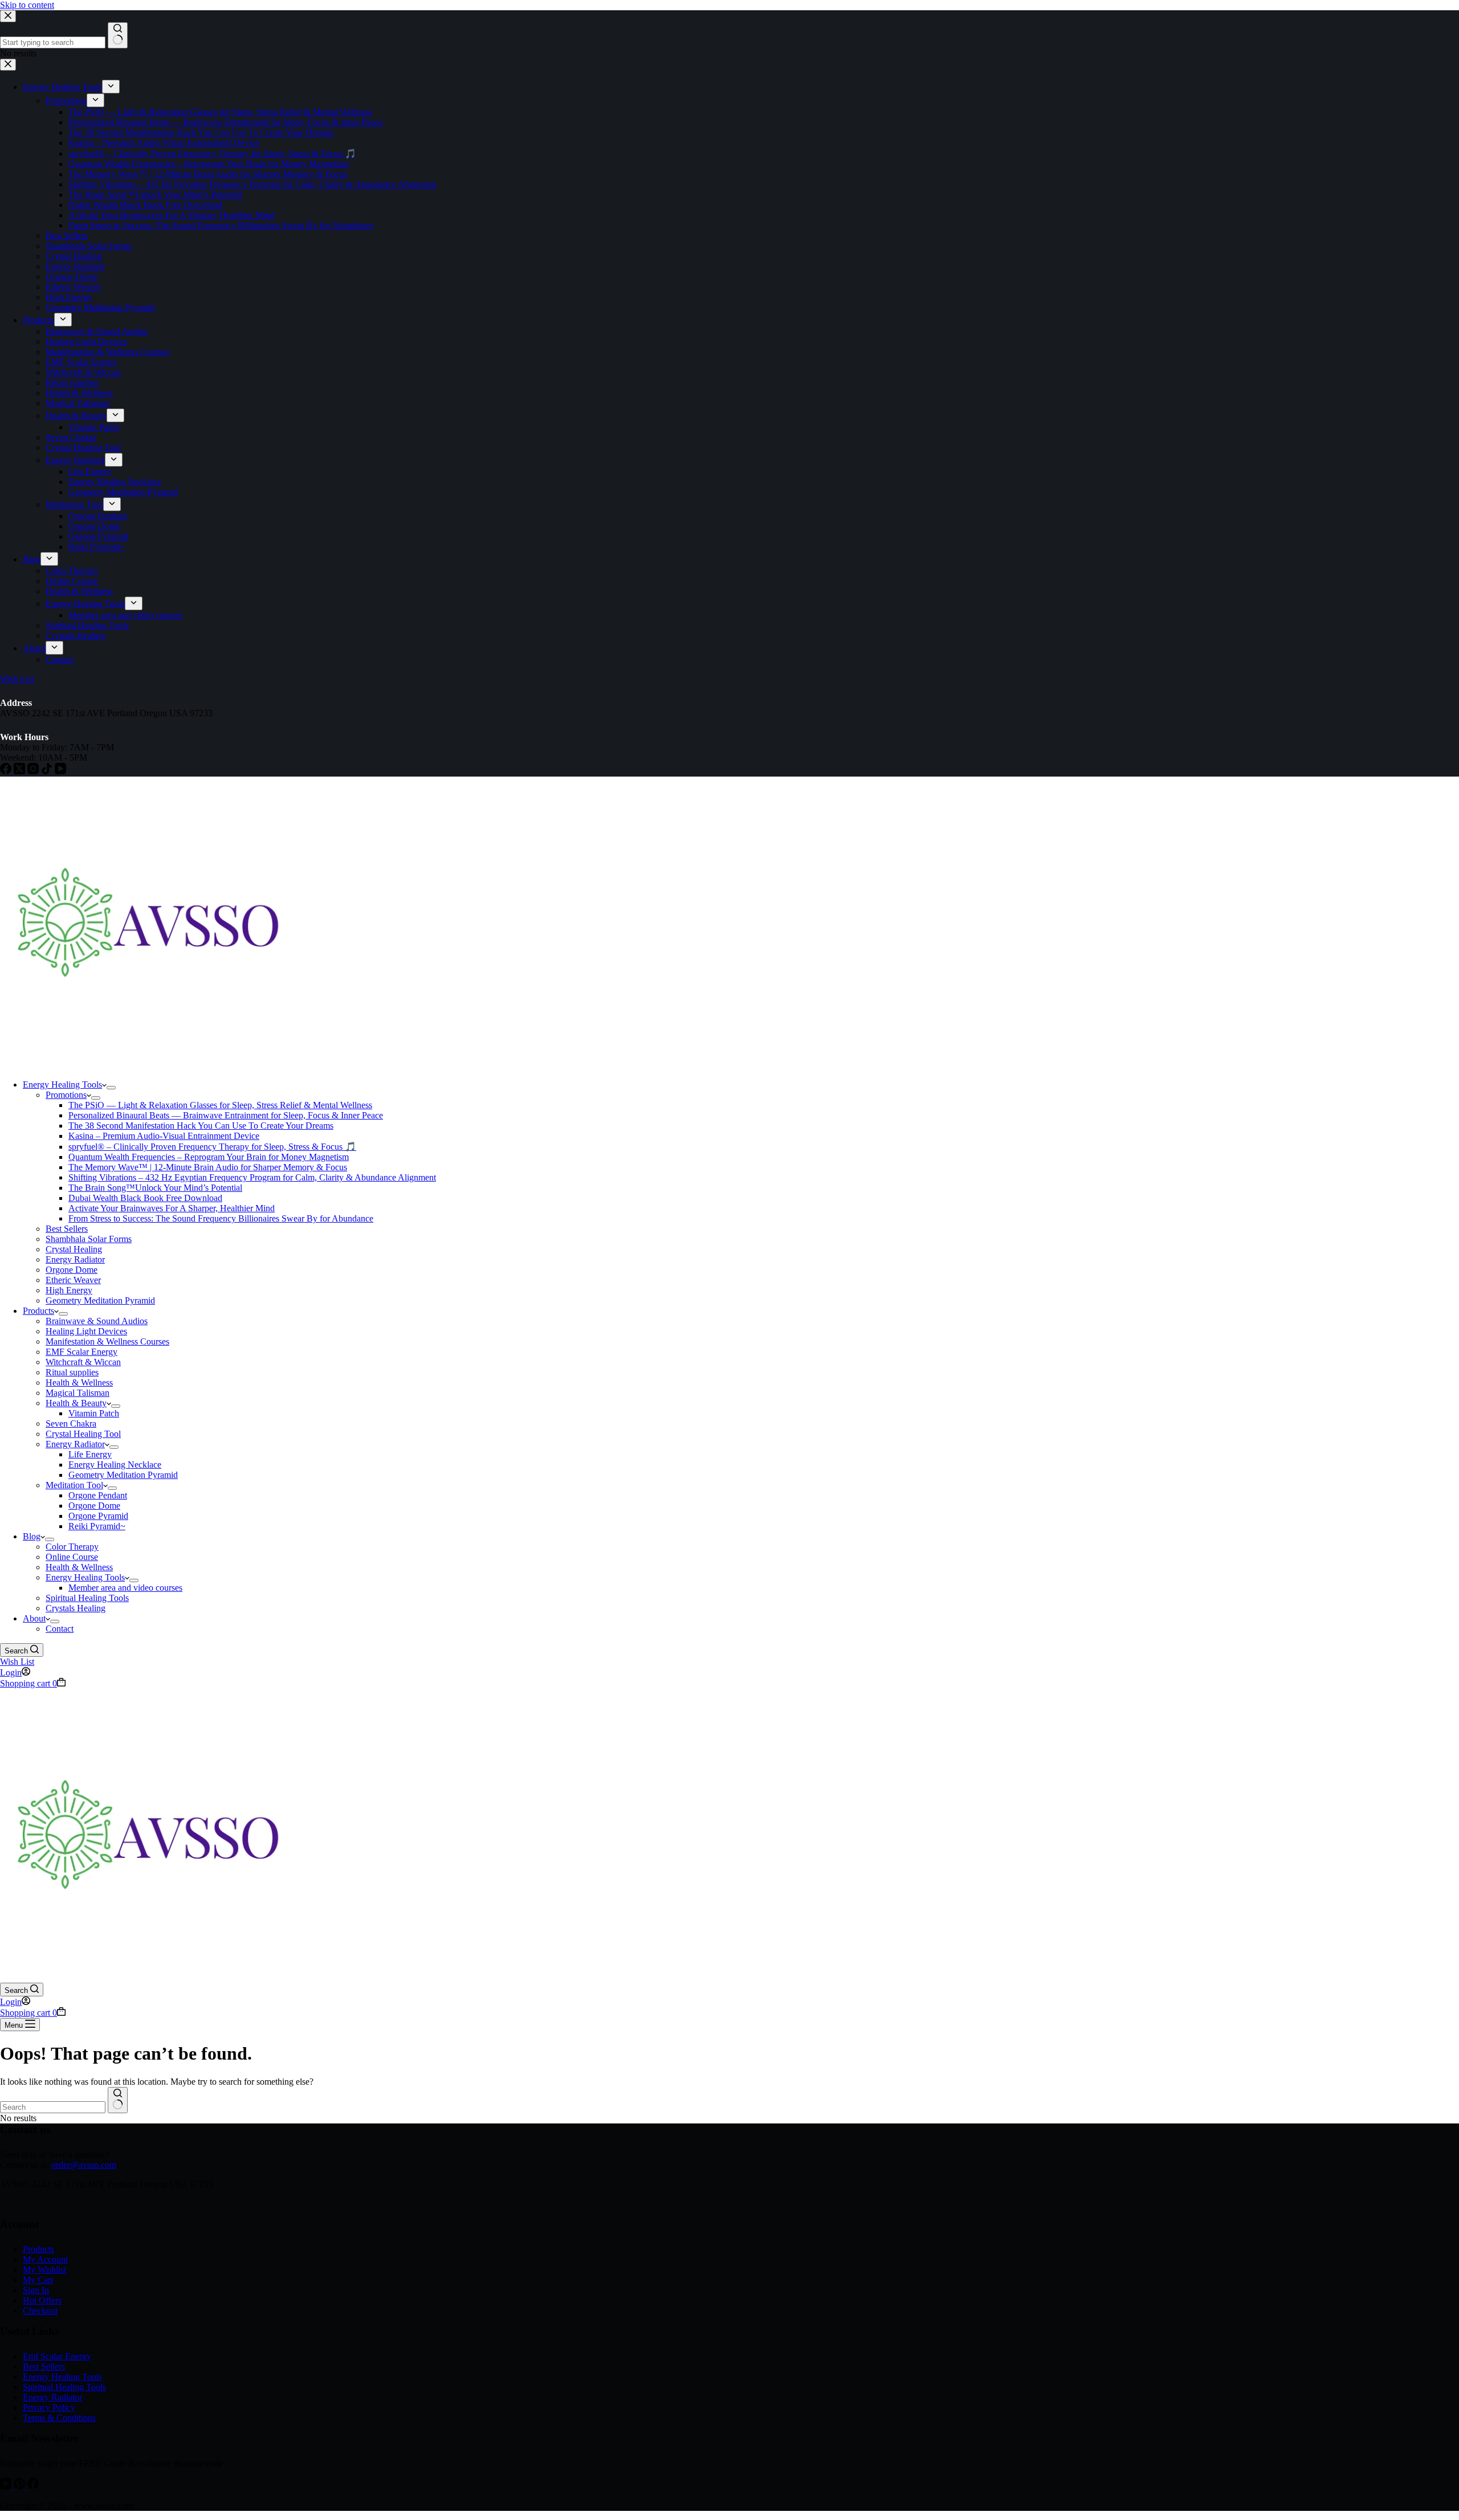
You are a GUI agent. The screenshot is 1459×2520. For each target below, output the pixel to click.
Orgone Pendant (98, 1495)
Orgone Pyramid (98, 1516)
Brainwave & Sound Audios (97, 1321)
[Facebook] (33, 2486)
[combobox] (53, 2107)
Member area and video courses (125, 1588)
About (34, 1618)
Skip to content (27, 5)
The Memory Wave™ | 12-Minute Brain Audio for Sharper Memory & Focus (208, 1167)
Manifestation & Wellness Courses (107, 1341)
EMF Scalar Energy (81, 1352)
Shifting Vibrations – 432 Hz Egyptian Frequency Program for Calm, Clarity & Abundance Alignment (252, 1177)
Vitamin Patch (94, 1413)
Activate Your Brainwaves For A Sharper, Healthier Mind (172, 1208)
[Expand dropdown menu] (111, 1088)
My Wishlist (44, 2270)
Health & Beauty (76, 1403)
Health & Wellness (79, 1382)
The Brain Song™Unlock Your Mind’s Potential (155, 1188)
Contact (60, 1629)
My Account (45, 2259)
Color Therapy (72, 1547)
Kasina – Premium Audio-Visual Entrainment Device (164, 1136)
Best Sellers (67, 1229)
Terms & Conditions (59, 2418)
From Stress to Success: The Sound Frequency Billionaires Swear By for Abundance (221, 1218)
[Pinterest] (21, 2486)
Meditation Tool (74, 1485)
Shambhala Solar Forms (89, 1239)
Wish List (17, 1662)
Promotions (66, 1095)
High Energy (69, 1290)
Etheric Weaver (73, 1280)
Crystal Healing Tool (83, 1434)
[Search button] (118, 2100)
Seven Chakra (71, 1424)
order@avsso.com (84, 2165)
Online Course (72, 1557)
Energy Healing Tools (62, 1085)
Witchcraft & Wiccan (83, 1362)
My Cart (38, 2280)
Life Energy (90, 1454)
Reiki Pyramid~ (97, 1526)
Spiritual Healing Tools (87, 1598)
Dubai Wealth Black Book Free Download (145, 1198)
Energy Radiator (75, 1259)
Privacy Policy (49, 2407)
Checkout (40, 2311)
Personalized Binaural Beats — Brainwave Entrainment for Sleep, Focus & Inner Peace (226, 1115)
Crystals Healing (76, 1608)
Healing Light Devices (86, 1331)
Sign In (36, 2290)
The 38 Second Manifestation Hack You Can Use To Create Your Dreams (201, 1126)
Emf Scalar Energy (57, 2356)
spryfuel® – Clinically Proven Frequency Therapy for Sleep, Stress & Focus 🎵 (212, 1147)
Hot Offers (42, 2300)
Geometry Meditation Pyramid (100, 1300)
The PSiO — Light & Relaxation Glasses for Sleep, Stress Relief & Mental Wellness (220, 1105)
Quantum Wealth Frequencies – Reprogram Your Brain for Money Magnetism (209, 1157)
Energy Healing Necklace (115, 1465)
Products (38, 1311)
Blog (32, 1536)
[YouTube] (7, 2486)
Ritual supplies (72, 1372)
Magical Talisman (78, 1393)
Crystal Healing (74, 1249)
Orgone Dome (72, 1270)
